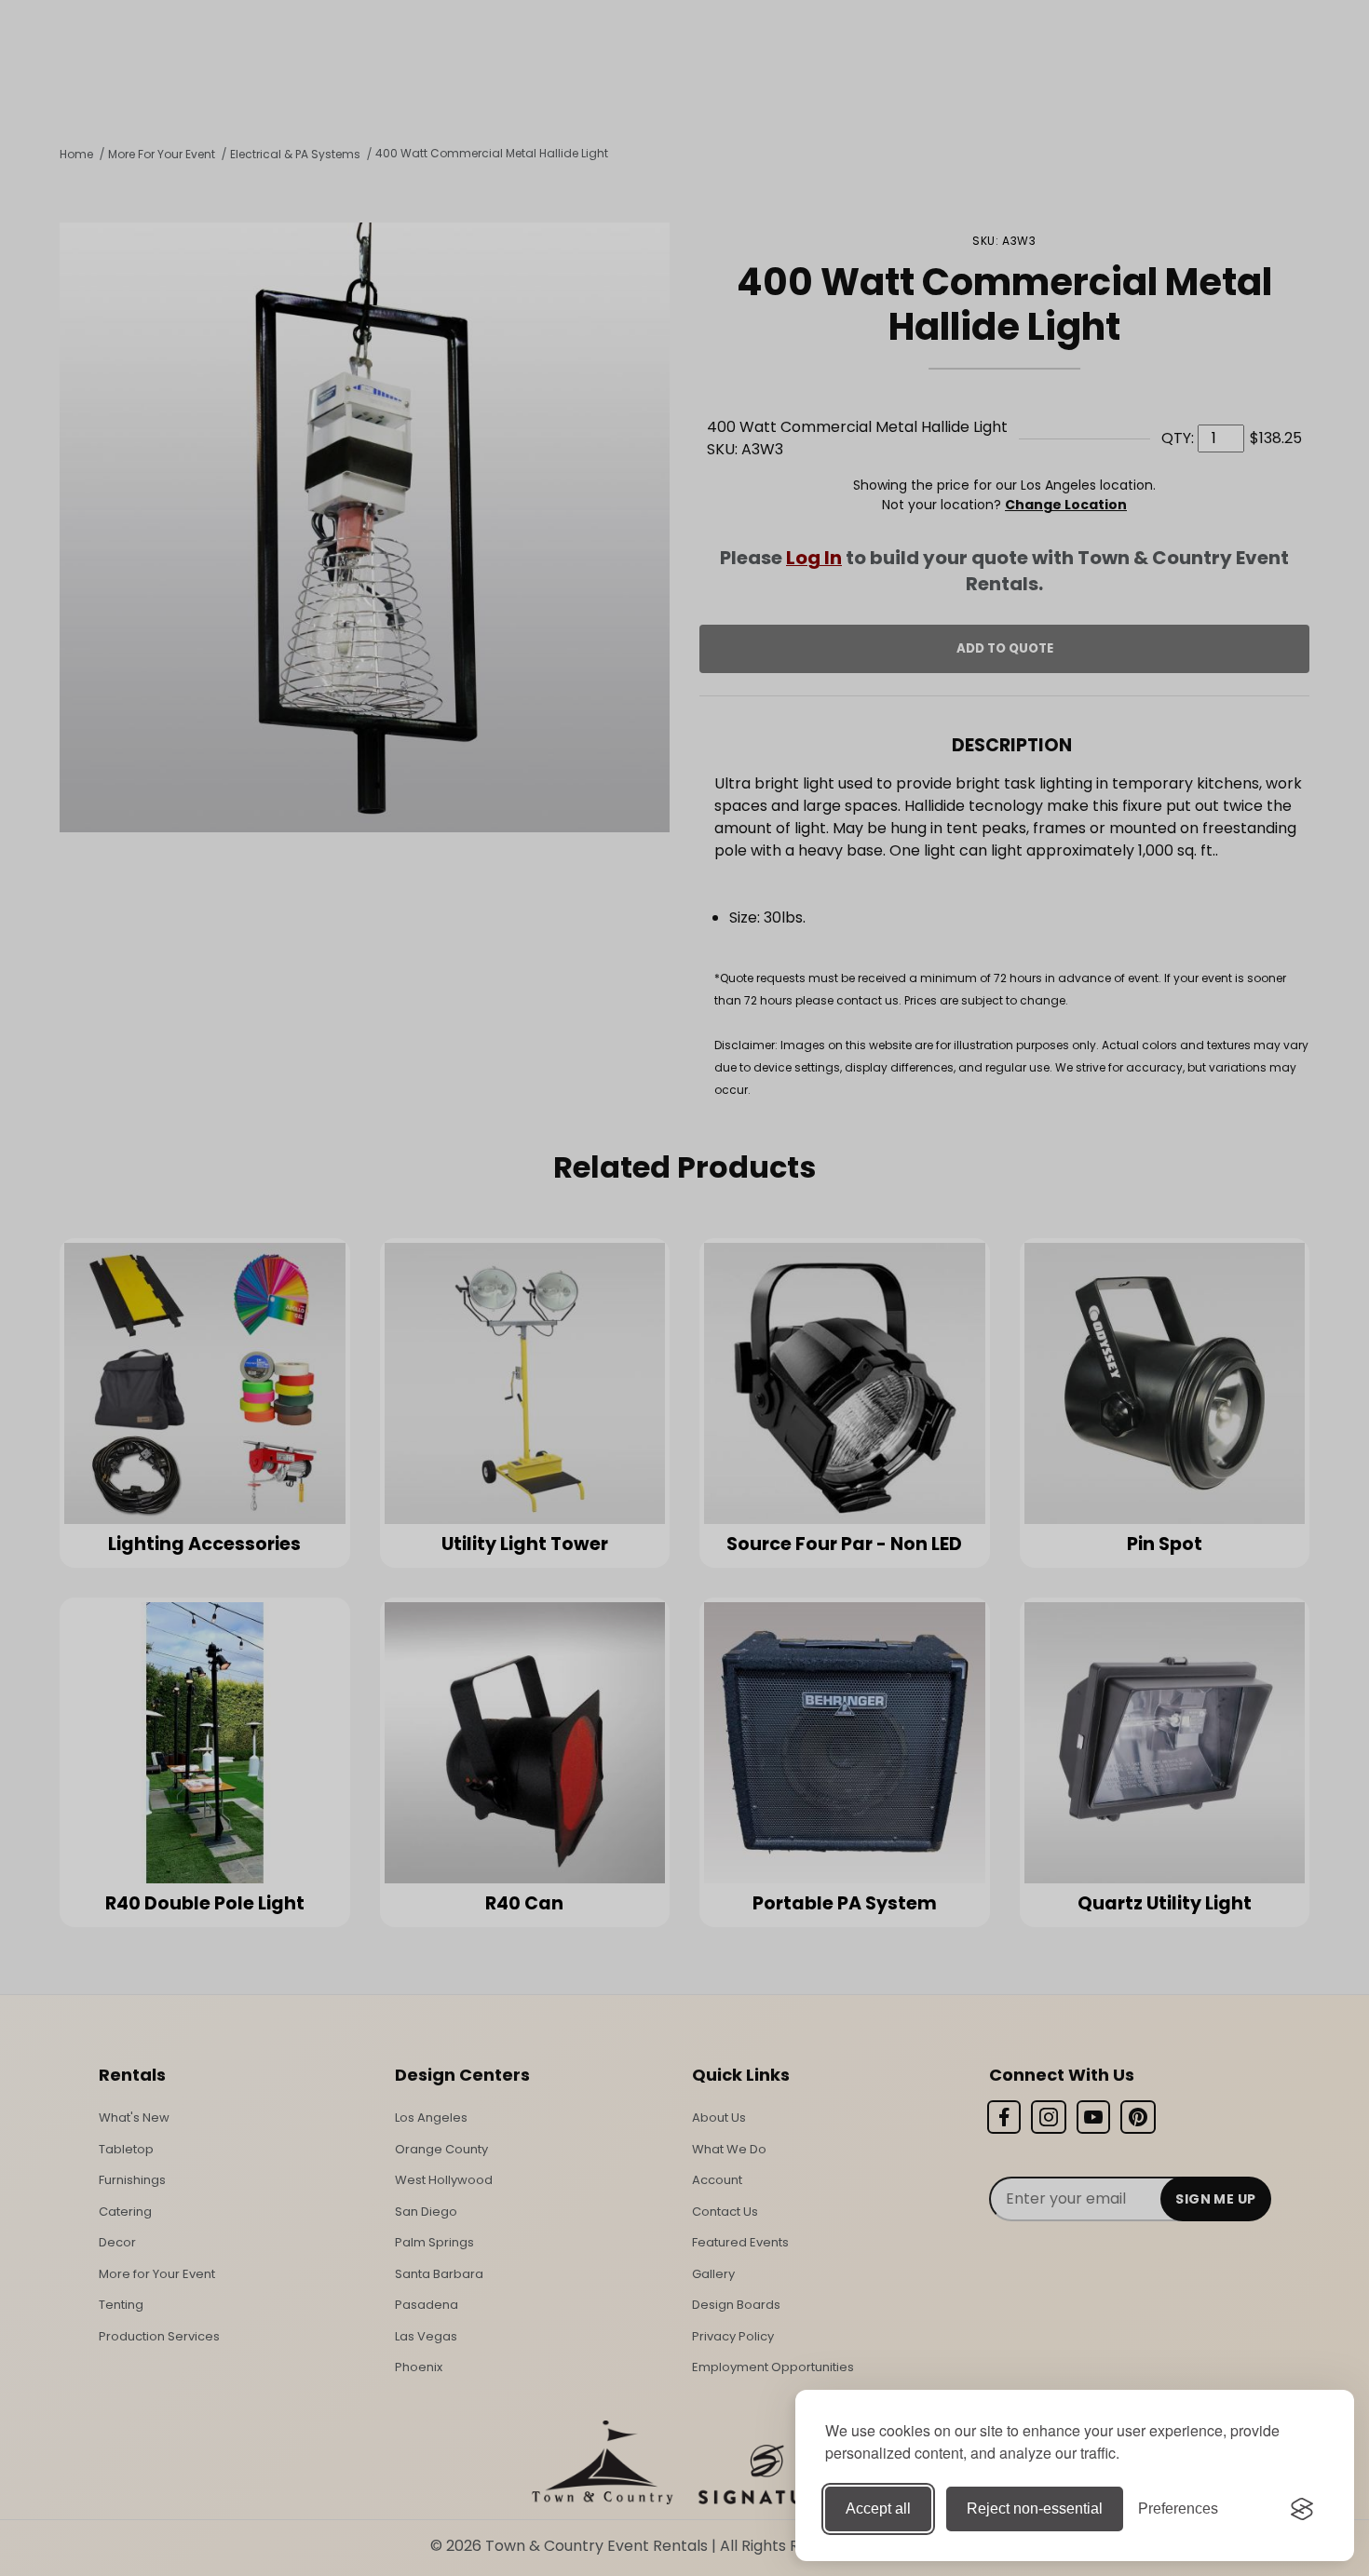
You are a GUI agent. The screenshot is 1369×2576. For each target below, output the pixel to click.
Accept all (878, 2509)
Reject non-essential (1035, 2509)
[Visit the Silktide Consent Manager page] (1302, 2509)
